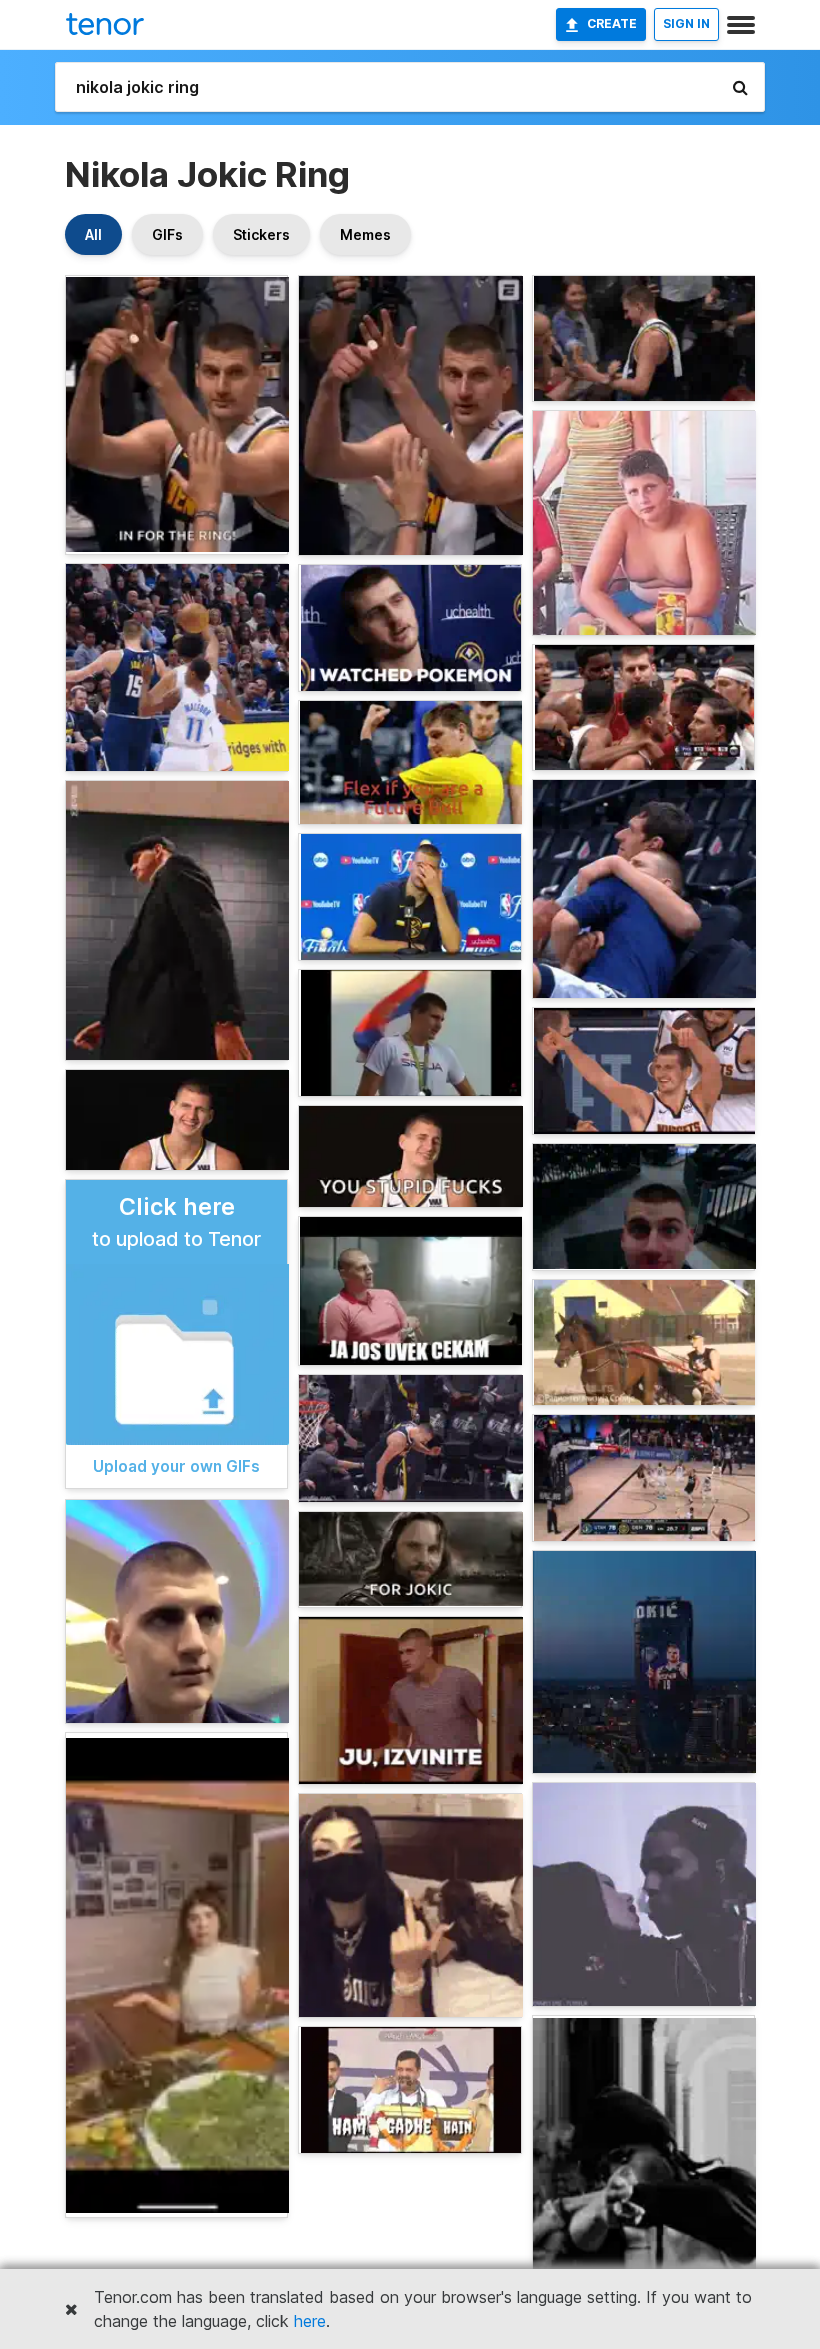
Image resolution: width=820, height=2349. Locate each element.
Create (612, 23)
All (93, 234)
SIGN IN (686, 23)
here (310, 2321)
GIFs (167, 234)
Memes (365, 234)
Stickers (261, 234)
